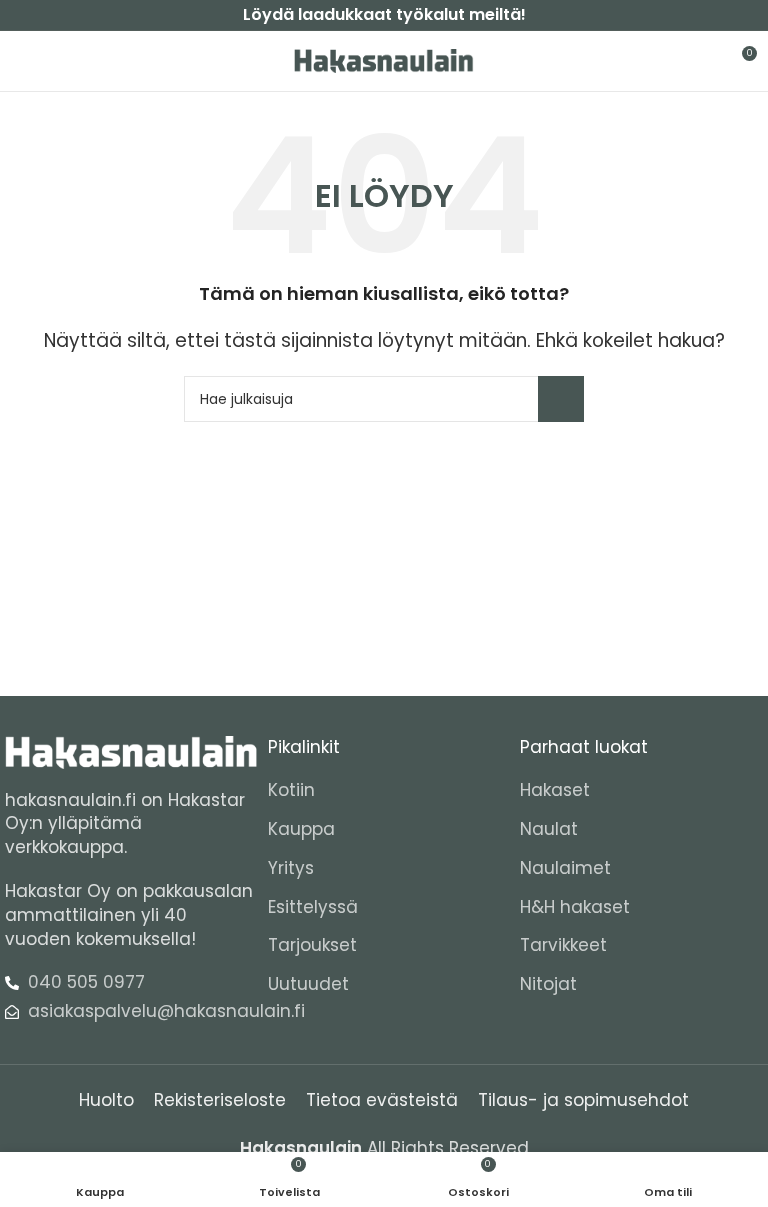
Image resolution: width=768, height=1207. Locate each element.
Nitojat (548, 984)
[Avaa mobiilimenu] (23, 61)
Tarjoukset (312, 945)
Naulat (549, 829)
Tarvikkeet (563, 945)
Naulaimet (565, 868)
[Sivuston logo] (384, 60)
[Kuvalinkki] (131, 751)
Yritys (291, 868)
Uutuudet (308, 984)
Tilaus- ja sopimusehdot (583, 1100)
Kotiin (291, 790)
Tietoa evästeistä (382, 1100)
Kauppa (301, 829)
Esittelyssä (313, 907)
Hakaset (555, 790)
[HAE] (561, 399)
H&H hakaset (575, 907)
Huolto (106, 1100)
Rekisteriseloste (220, 1100)
